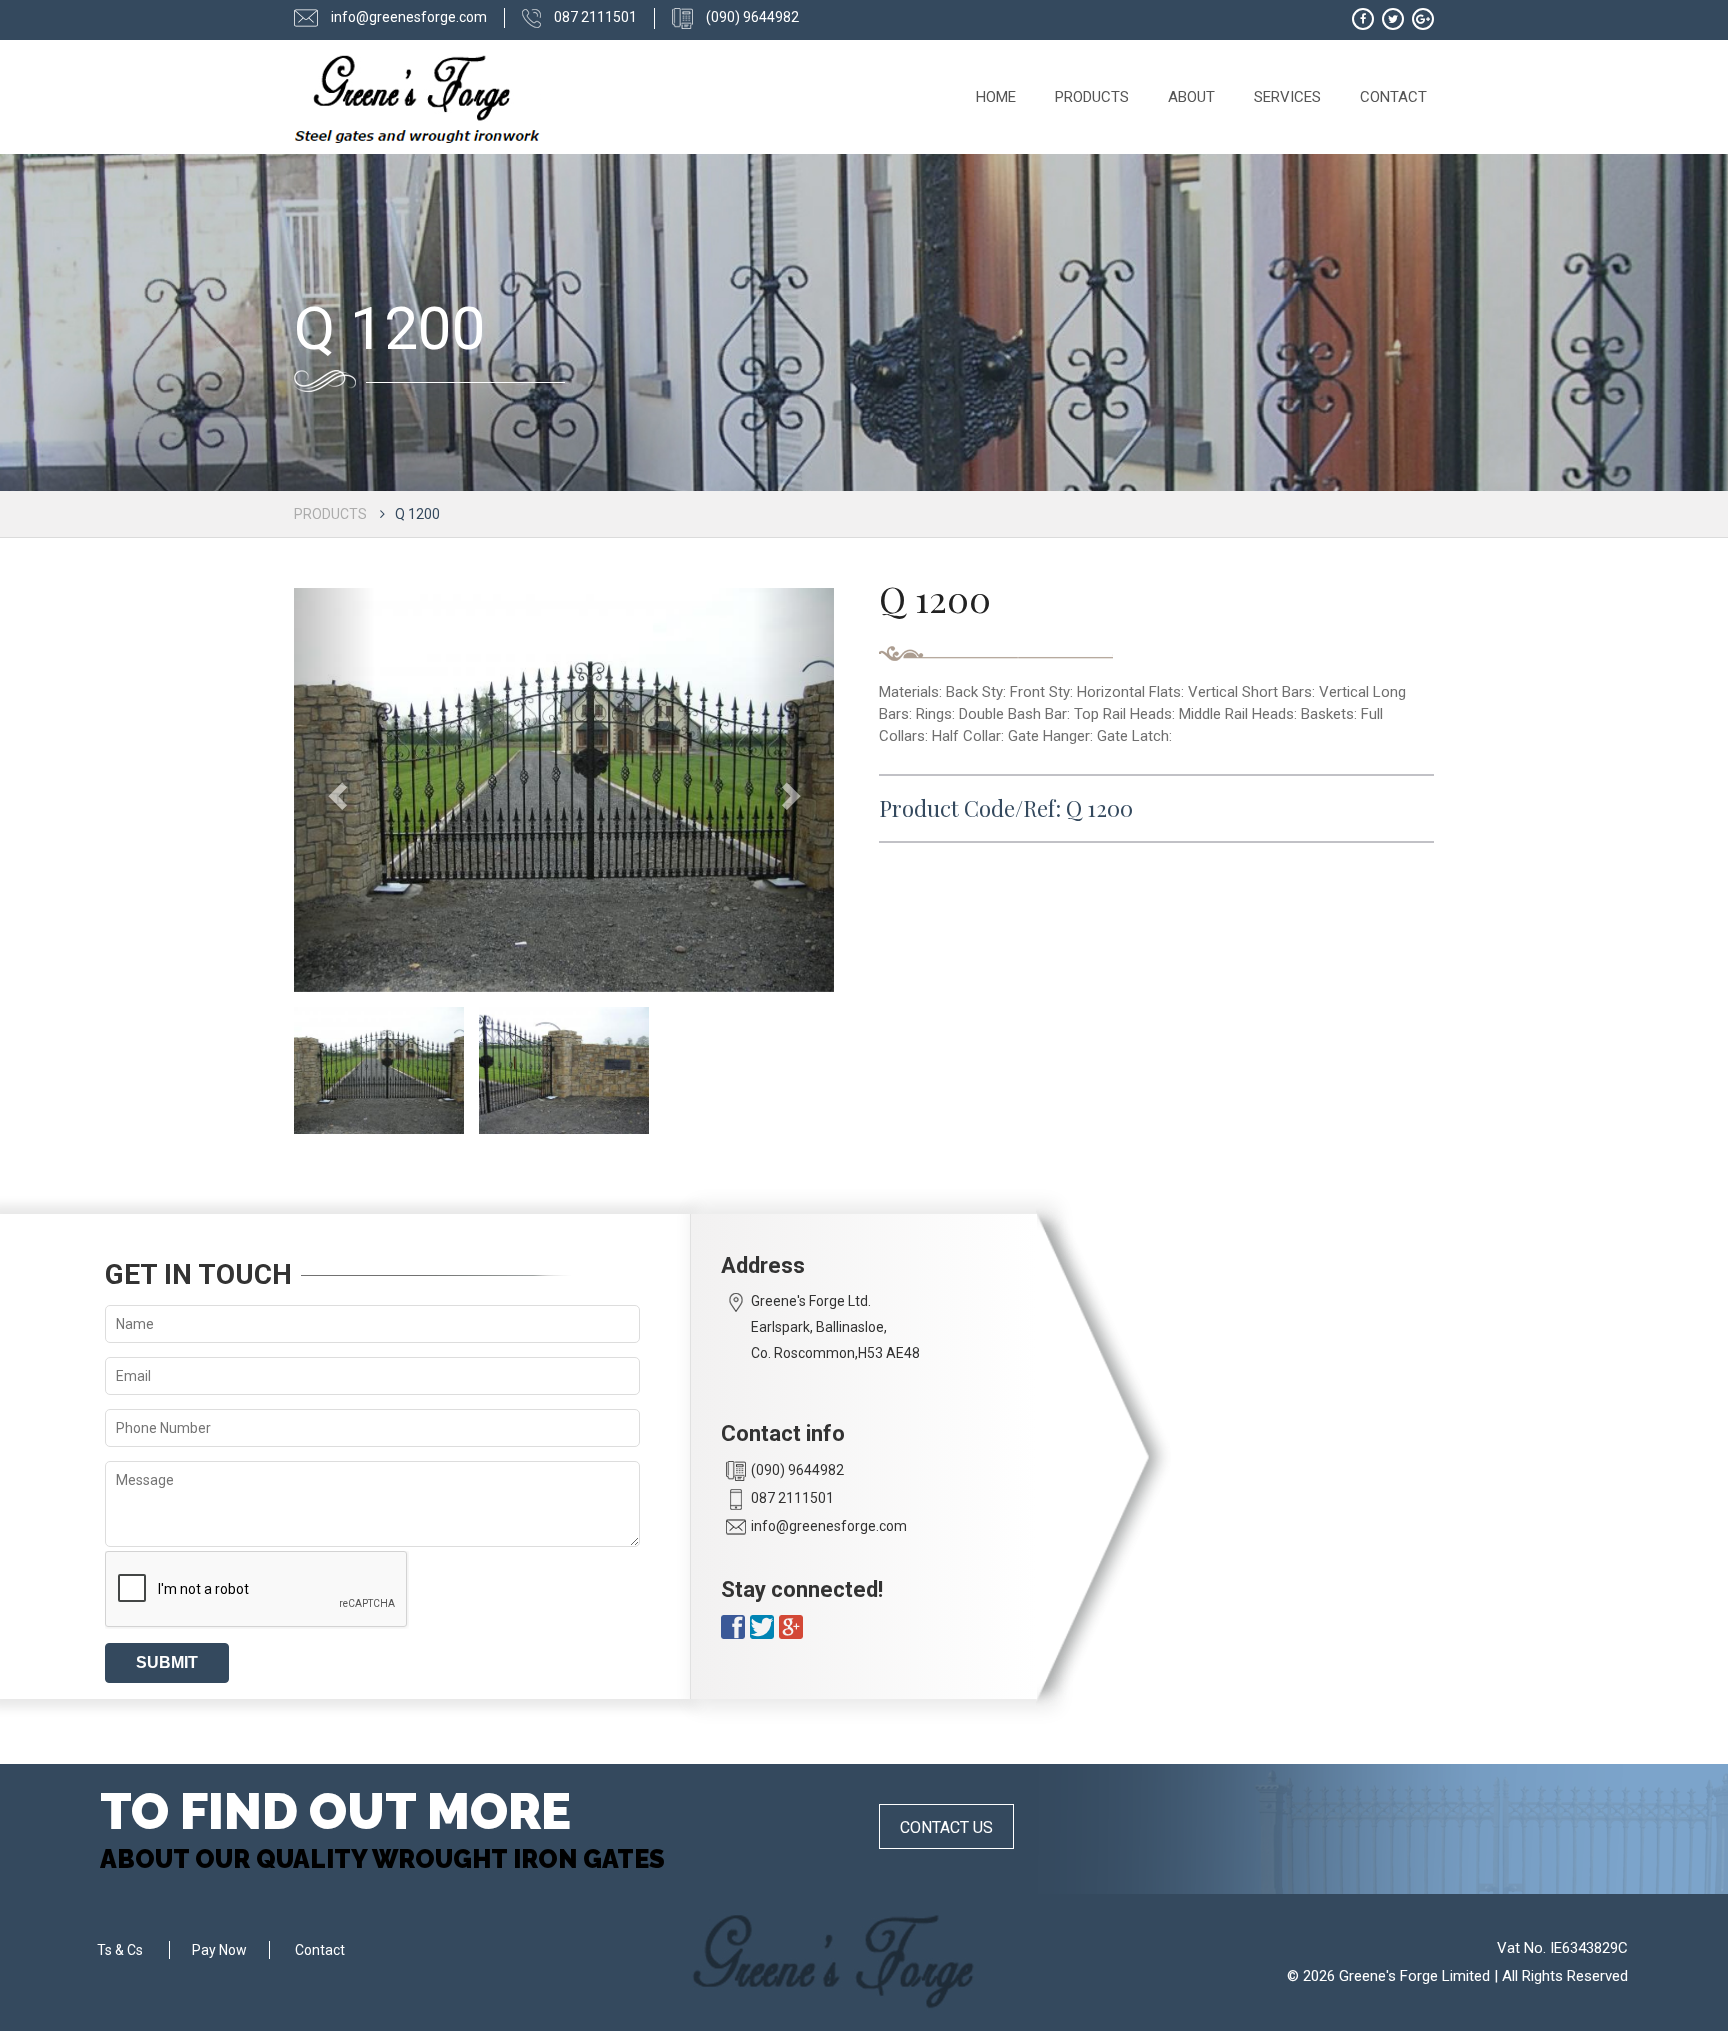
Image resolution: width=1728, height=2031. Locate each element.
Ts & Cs (120, 1950)
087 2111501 (594, 17)
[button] (334, 790)
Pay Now (219, 1950)
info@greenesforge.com (407, 17)
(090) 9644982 (751, 17)
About (1191, 97)
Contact (1393, 97)
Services (1287, 97)
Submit (167, 1662)
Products (1092, 97)
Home (996, 97)
